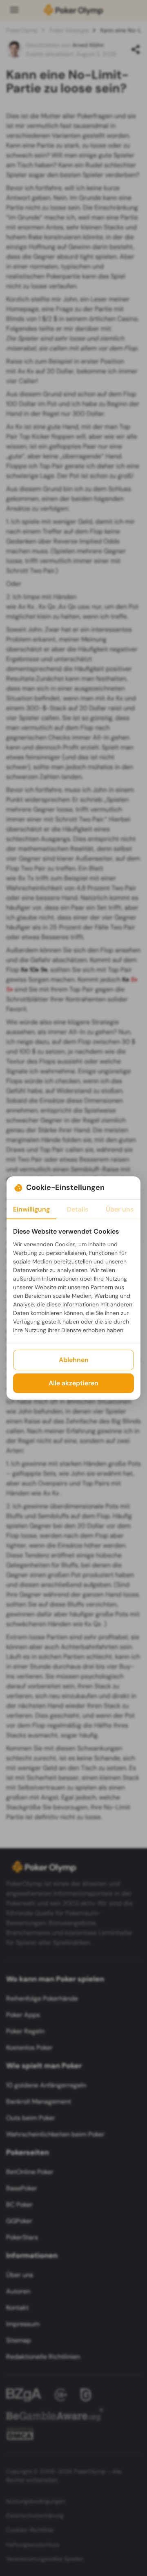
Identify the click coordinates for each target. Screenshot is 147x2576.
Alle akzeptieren (73, 1383)
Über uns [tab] (120, 1209)
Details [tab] (78, 1209)
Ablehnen (74, 1360)
